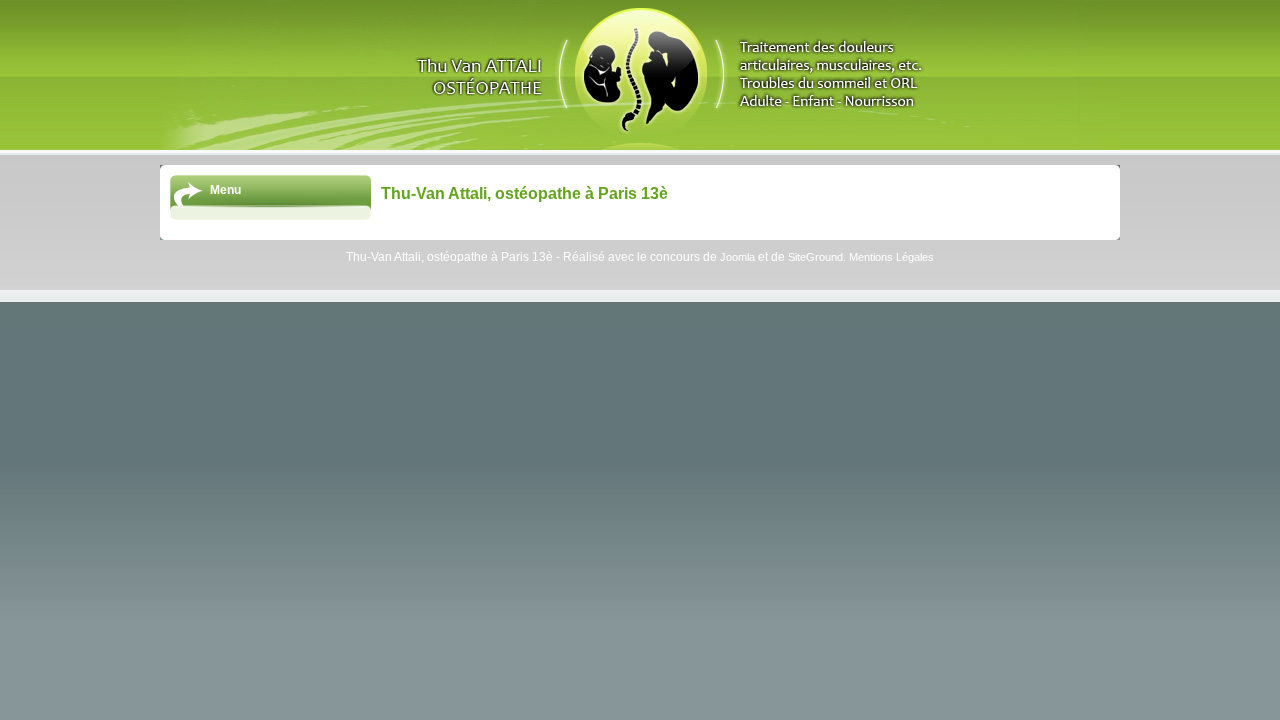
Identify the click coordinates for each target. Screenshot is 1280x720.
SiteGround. (818, 257)
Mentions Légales (891, 257)
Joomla (737, 257)
